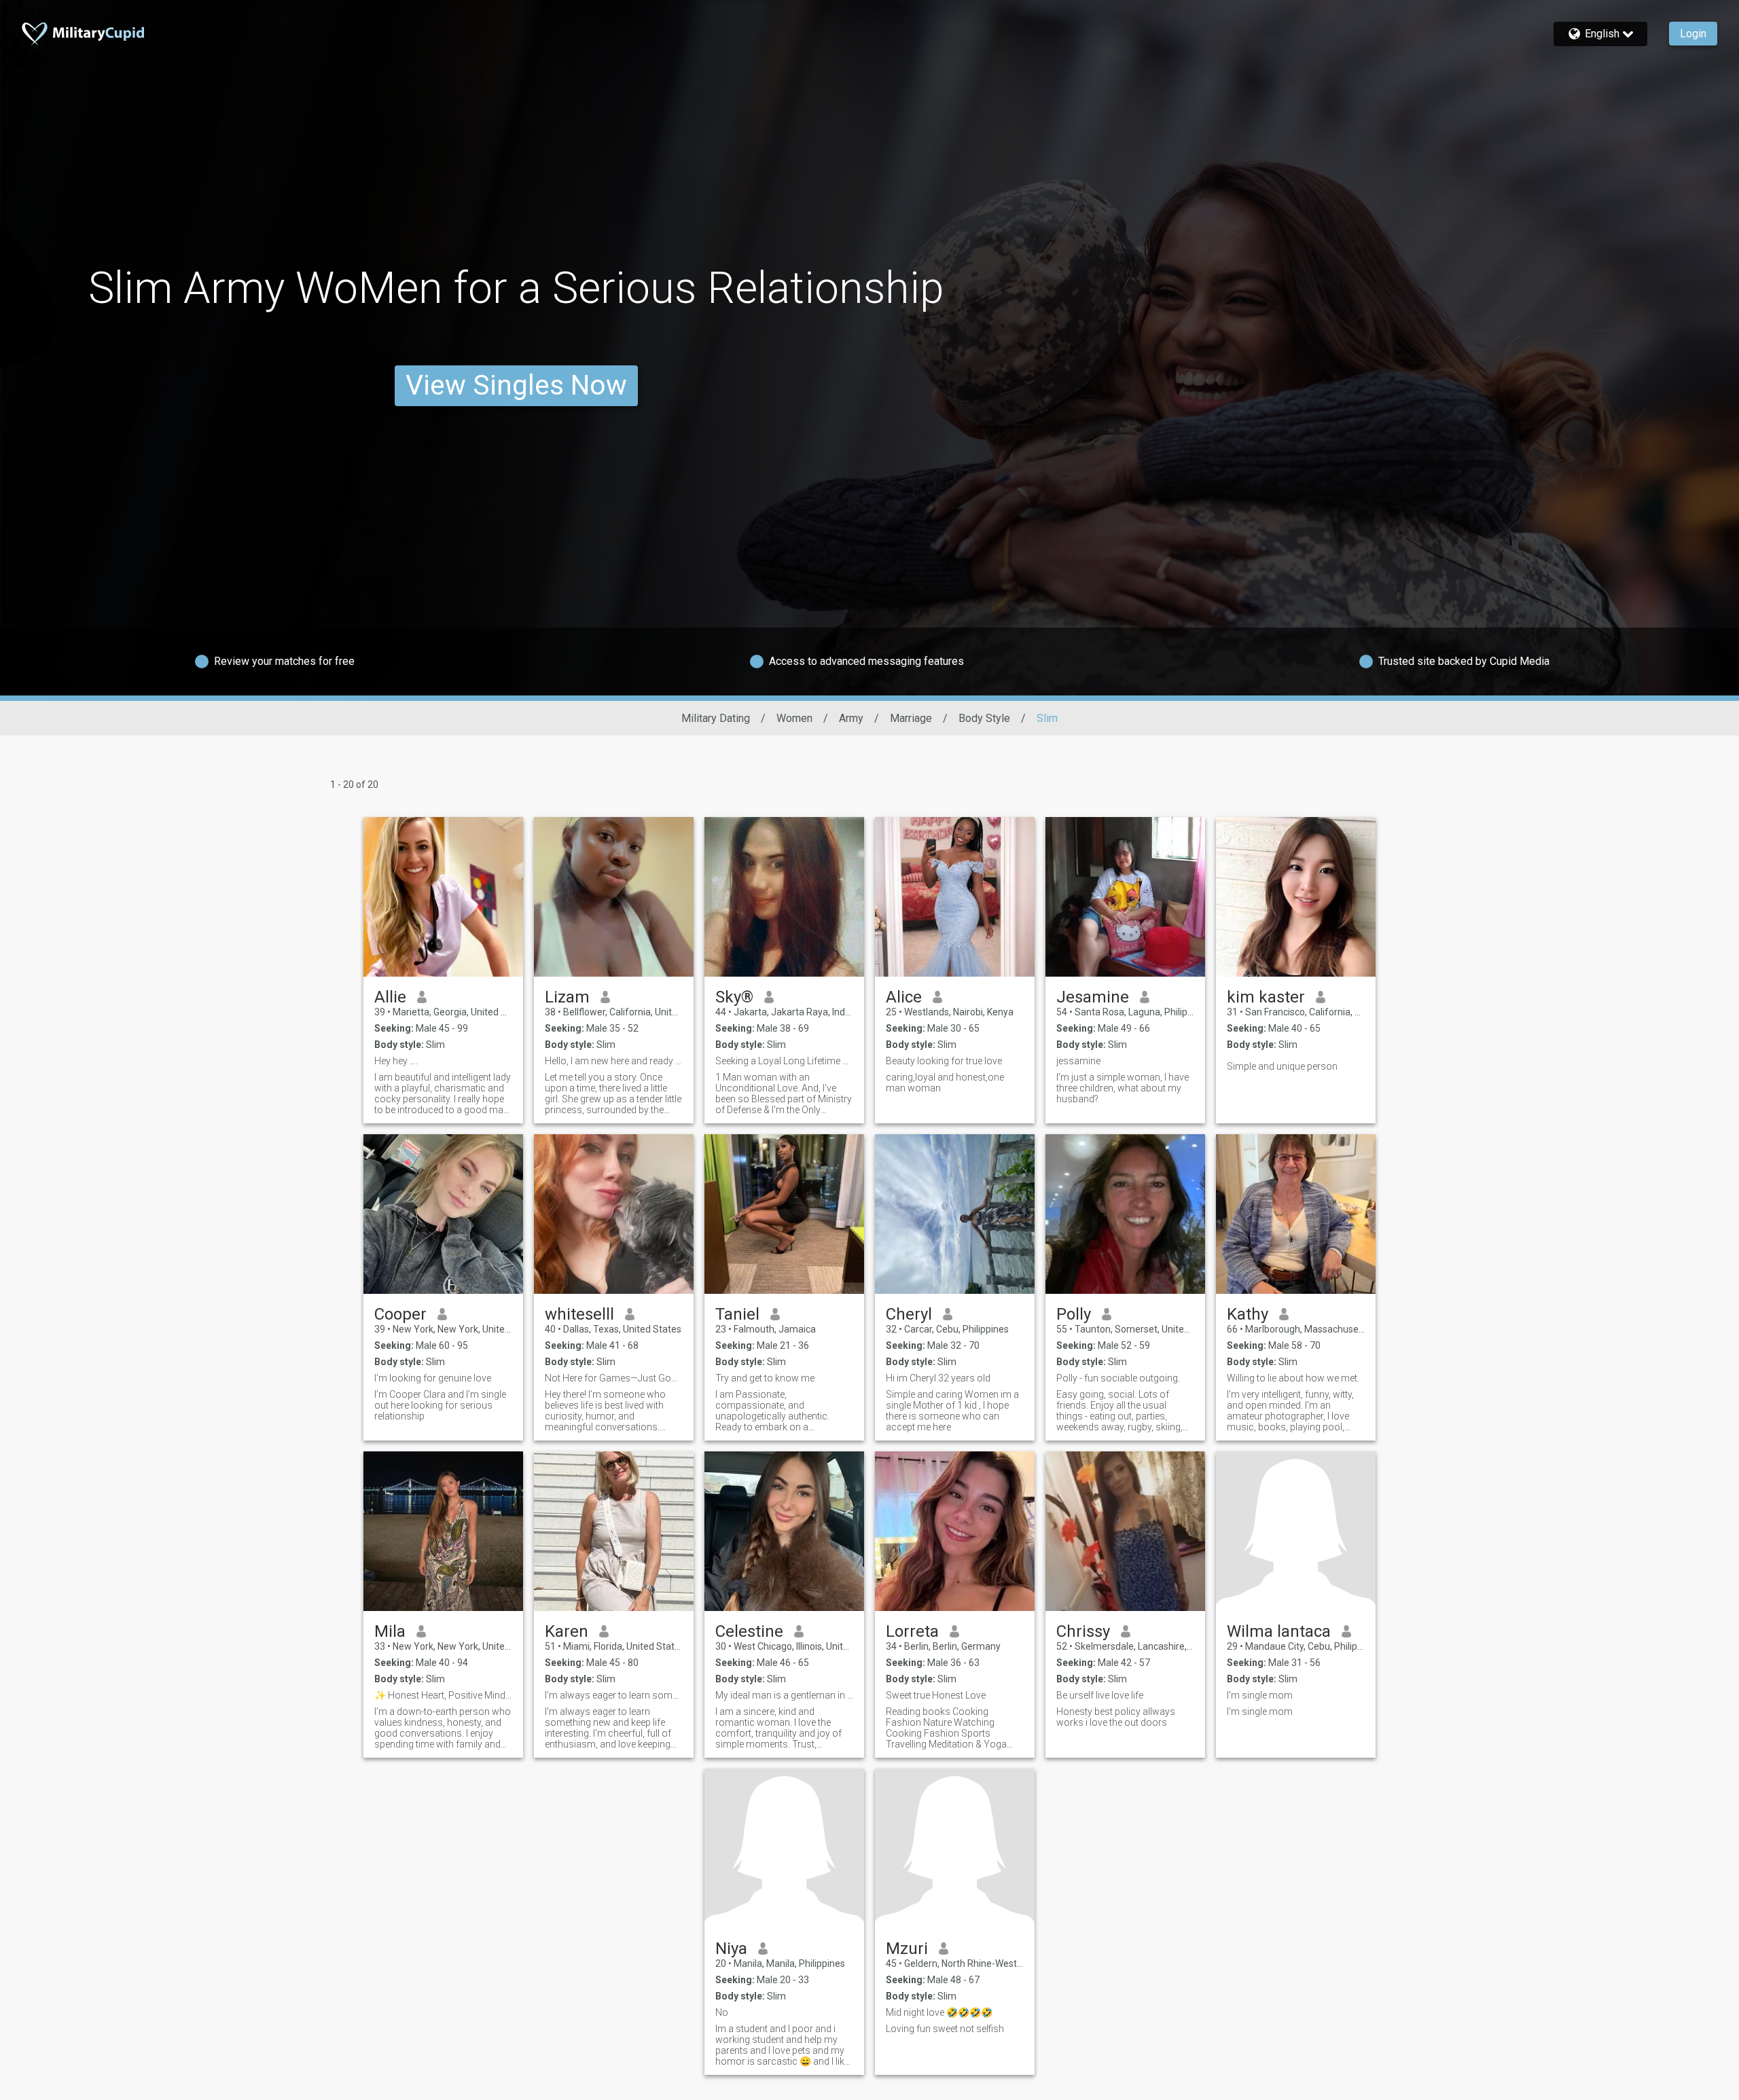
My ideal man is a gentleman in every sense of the (784, 1695)
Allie (390, 997)
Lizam (567, 997)
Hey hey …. (396, 1061)
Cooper (400, 1314)
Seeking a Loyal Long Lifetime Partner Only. (784, 1061)
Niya (731, 1949)
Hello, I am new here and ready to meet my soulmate (614, 1061)
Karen (567, 1631)
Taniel (737, 1314)
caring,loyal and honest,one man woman (945, 1083)
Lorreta (912, 1631)
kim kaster (1266, 997)
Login (1693, 34)
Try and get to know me (765, 1378)
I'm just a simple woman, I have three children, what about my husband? (1123, 1088)
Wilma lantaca (1279, 1631)
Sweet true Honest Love (936, 1695)
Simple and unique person (1282, 1066)
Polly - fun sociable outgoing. (1118, 1378)
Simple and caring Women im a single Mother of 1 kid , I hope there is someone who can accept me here (952, 1411)
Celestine (749, 1631)
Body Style (984, 718)
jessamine (1078, 1061)
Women (794, 718)
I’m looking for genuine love (433, 1378)
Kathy (1248, 1314)
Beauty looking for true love (944, 1061)
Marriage (911, 718)
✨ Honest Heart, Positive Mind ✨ (443, 1695)
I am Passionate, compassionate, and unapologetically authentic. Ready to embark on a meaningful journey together (775, 1411)
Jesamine (1093, 997)
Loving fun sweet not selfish (945, 2029)
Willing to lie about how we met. (1293, 1378)
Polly (1074, 1314)
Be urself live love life (1100, 1695)
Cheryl (909, 1314)
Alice (904, 997)
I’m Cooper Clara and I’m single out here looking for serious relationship (440, 1405)
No (722, 2012)
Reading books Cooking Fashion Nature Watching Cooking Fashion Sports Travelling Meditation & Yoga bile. (946, 1728)
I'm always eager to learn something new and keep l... (614, 1695)
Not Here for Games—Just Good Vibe (614, 1378)
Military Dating (716, 718)
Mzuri (907, 1949)
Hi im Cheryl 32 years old (938, 1378)
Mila (390, 1631)
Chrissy (1083, 1631)
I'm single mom (1260, 1695)
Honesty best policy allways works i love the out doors (1116, 1717)
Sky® (734, 997)
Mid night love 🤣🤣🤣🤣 (939, 2012)
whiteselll (579, 1314)
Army (851, 718)
